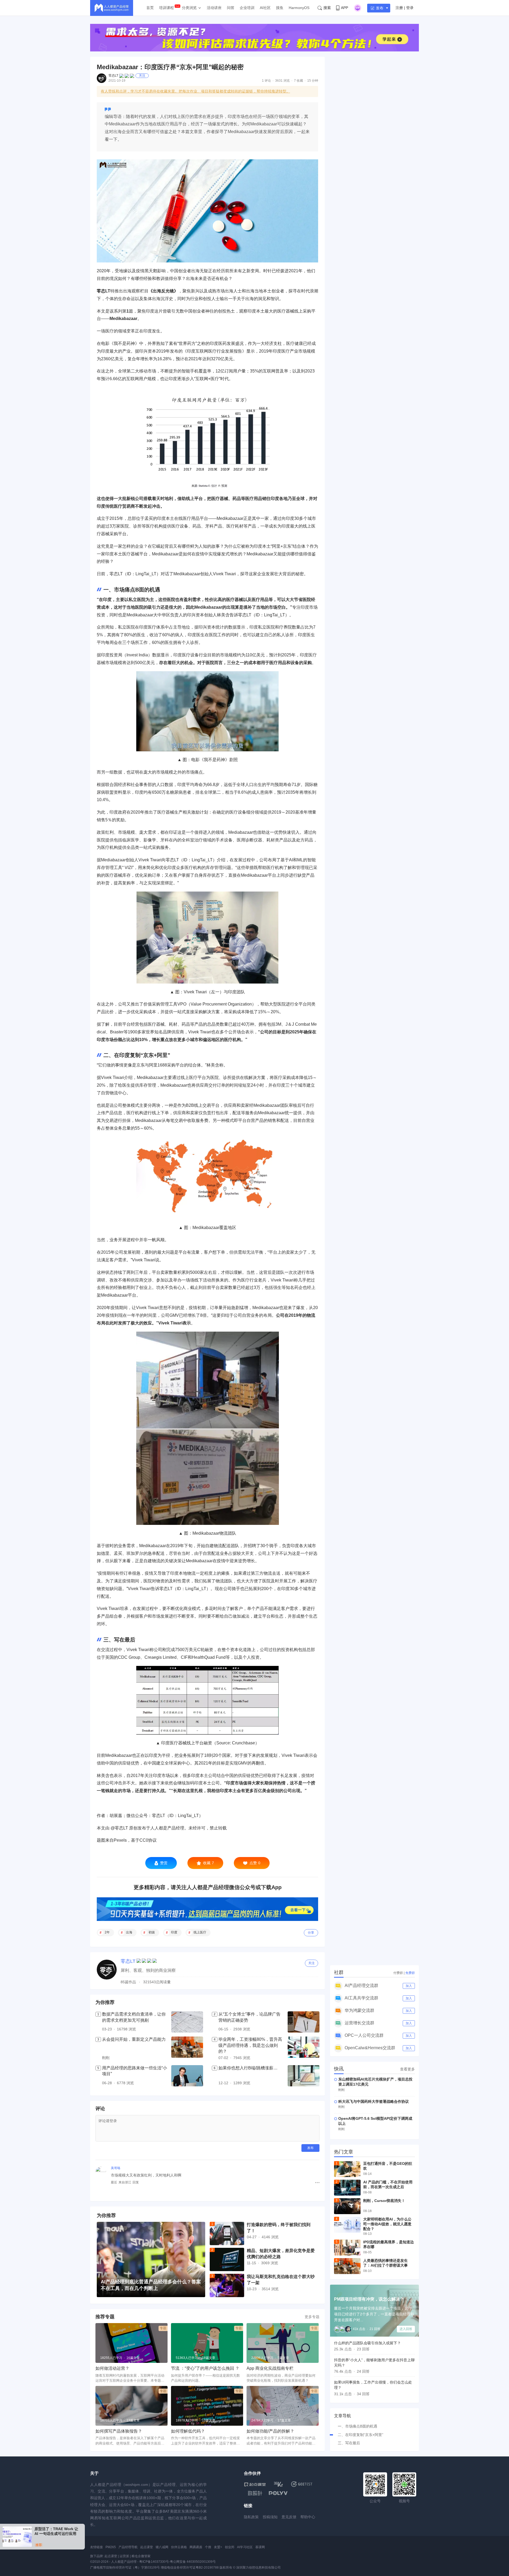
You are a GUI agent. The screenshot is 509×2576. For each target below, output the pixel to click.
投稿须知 (270, 2517)
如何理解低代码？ (188, 2431)
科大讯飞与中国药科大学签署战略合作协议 (374, 2101)
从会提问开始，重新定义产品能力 (134, 2039)
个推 (208, 2547)
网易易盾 (196, 2547)
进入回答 (406, 2329)
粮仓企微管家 (141, 2556)
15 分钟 (313, 81)
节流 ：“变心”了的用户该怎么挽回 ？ (205, 2368)
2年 (107, 1932)
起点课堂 (147, 2547)
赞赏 (164, 1863)
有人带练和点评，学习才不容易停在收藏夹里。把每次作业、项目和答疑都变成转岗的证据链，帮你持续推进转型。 (195, 91)
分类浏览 (189, 8)
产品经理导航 (128, 2547)
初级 (152, 1932)
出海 (129, 1932)
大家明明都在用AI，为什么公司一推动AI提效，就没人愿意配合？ (387, 2224)
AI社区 (265, 8)
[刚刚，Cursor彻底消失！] (347, 2206)
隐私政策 (251, 2517)
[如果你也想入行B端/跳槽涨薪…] (304, 2076)
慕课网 (260, 2547)
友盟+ (218, 2547)
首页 (150, 8)
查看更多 (407, 2069)
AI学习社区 (245, 2547)
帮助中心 (308, 2517)
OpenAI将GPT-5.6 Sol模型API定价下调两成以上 (375, 2121)
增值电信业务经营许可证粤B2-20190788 (190, 2568)
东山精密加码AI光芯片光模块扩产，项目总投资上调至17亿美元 (375, 2082)
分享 (311, 1933)
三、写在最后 (349, 2443)
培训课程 (166, 8)
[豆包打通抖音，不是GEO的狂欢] (347, 2169)
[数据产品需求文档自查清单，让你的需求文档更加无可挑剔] (187, 2022)
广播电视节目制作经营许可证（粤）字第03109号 (125, 2568)
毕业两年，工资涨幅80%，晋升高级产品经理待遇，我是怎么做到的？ (250, 2045)
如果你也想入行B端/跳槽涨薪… (248, 2068)
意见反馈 (289, 2517)
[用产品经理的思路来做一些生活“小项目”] (187, 2076)
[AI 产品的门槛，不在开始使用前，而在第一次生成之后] (347, 2188)
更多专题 (312, 2317)
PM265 (111, 2547)
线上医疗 (200, 1932)
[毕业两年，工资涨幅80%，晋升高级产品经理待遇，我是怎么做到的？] (304, 2049)
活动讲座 (214, 8)
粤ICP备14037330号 (154, 2562)
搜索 (327, 8)
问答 (231, 8)
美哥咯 (116, 2168)
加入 (409, 1986)
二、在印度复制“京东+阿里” (361, 2435)
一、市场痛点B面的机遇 (357, 2426)
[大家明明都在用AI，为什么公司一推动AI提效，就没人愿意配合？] (347, 2225)
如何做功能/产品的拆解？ (270, 2431)
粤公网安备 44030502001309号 (193, 2562)
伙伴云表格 (179, 2547)
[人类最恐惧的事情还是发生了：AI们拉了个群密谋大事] (347, 2266)
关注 (142, 76)
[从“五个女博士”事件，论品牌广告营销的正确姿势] (304, 2022)
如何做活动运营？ (112, 2368)
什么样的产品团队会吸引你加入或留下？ (367, 2343)
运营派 (124, 2556)
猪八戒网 (162, 2547)
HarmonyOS (299, 8)
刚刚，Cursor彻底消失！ (384, 2201)
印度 (174, 1932)
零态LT (113, 76)
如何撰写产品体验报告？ (119, 2431)
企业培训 (247, 8)
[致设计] (255, 2493)
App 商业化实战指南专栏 (270, 2368)
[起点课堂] (255, 2484)
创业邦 (230, 2547)
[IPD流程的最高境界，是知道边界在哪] (347, 2248)
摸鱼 (280, 8)
